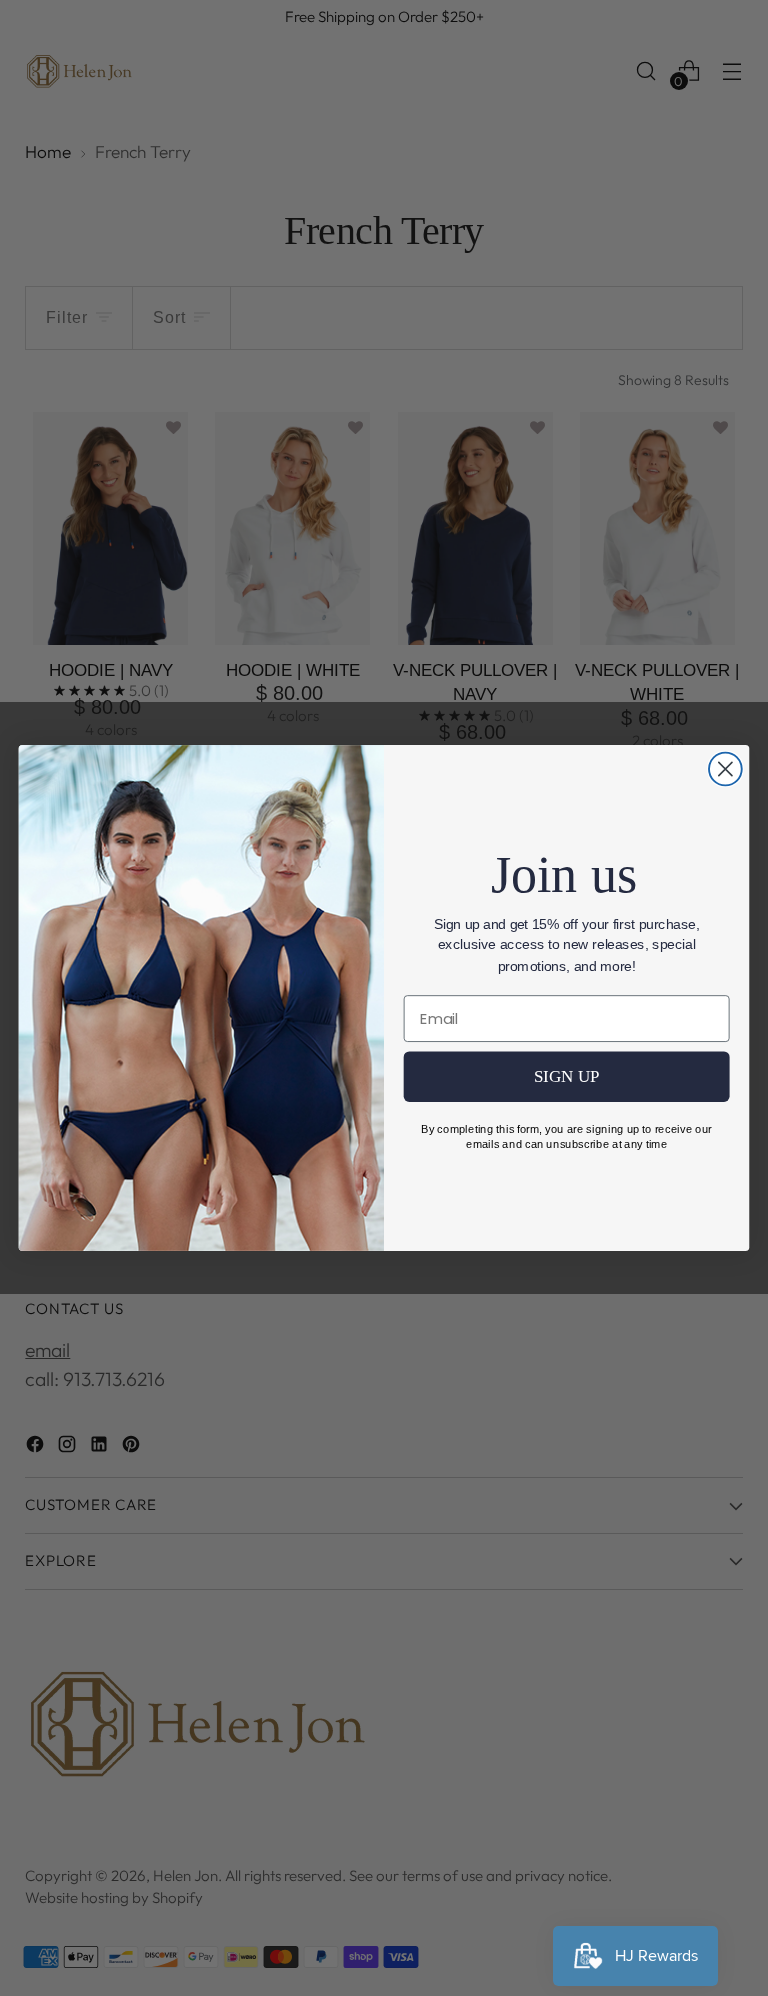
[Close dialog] (725, 769)
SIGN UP (567, 1076)
